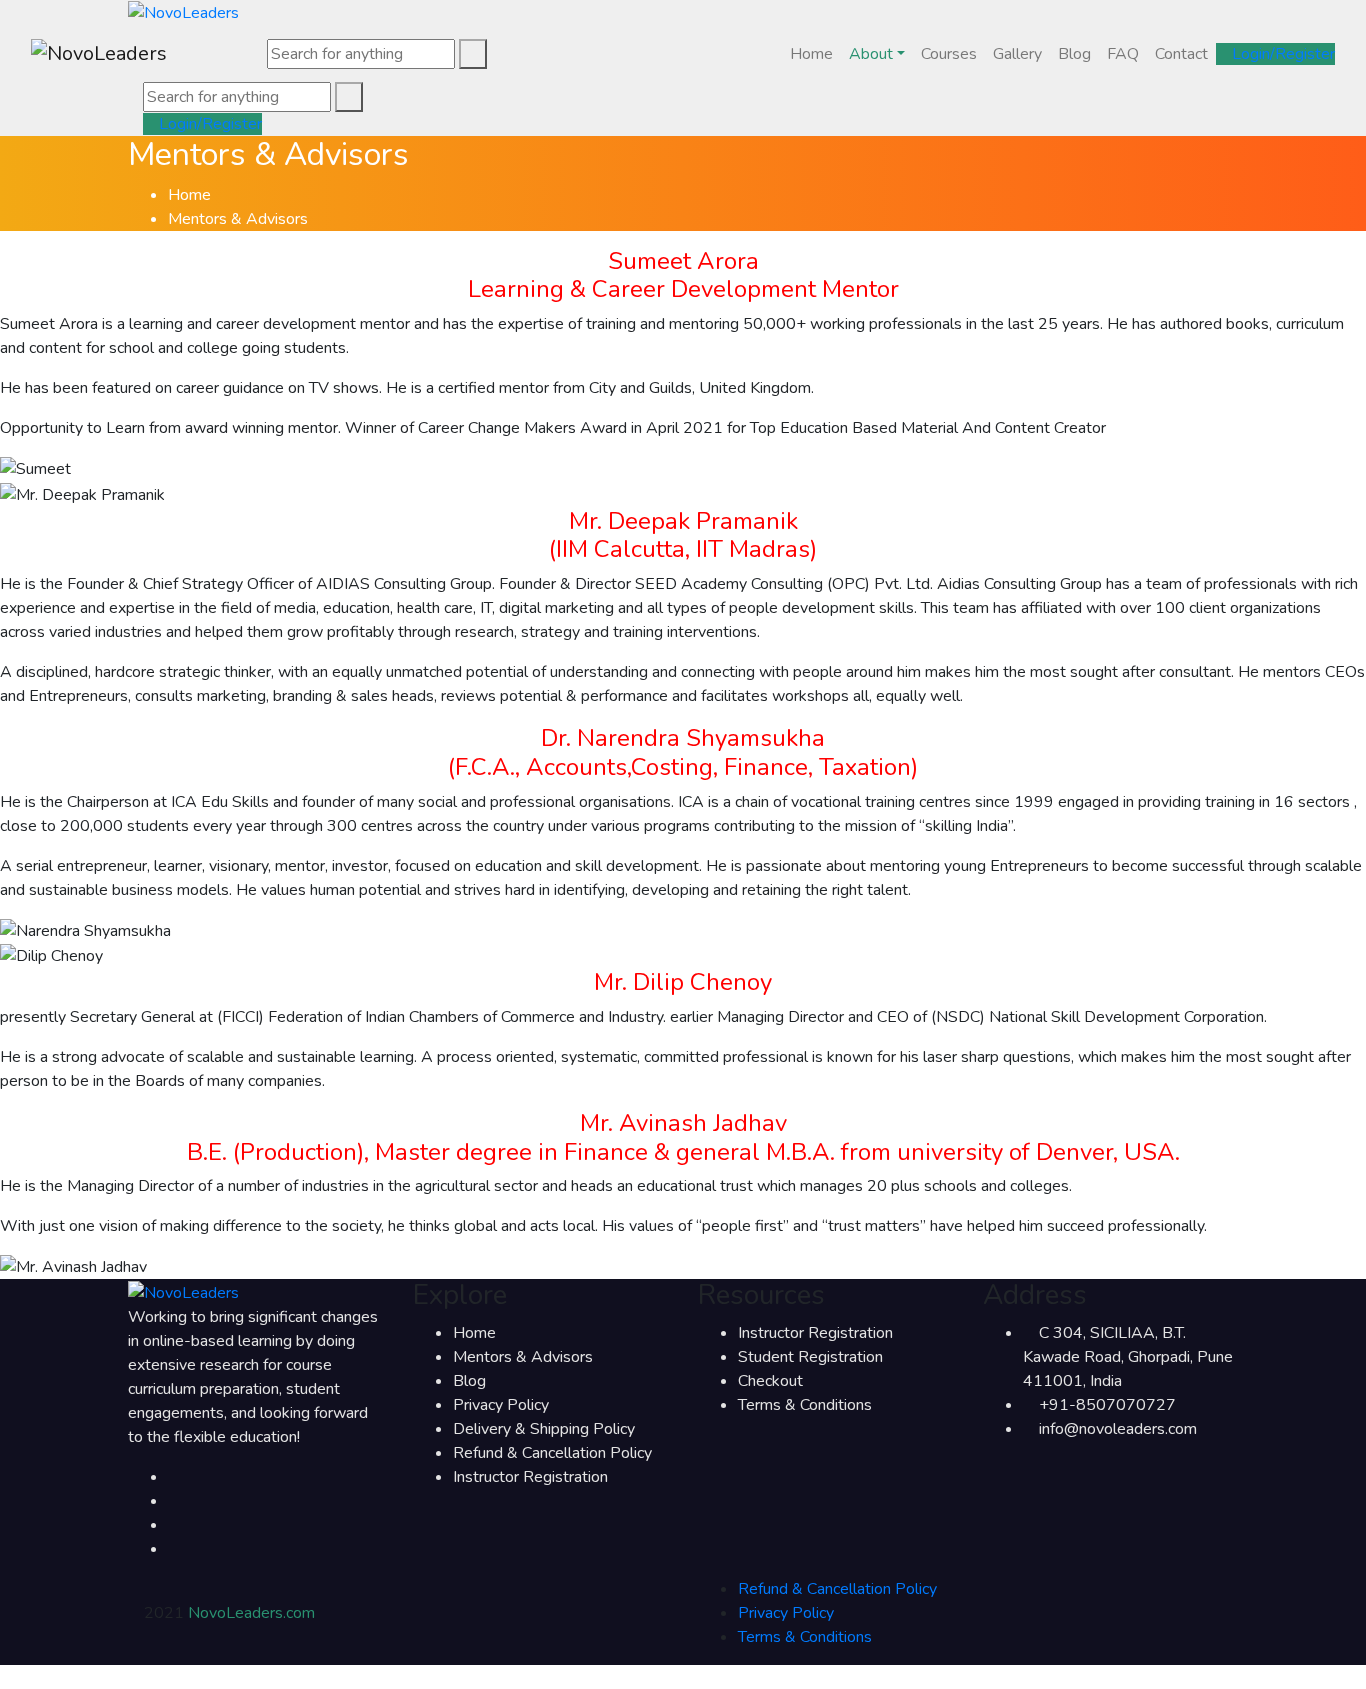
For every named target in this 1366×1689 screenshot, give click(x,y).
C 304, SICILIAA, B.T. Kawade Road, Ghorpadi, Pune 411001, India (1128, 1357)
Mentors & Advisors (523, 1357)
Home (811, 54)
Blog (1074, 54)
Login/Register (1281, 54)
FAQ (1123, 54)
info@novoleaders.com (1118, 1429)
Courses (949, 54)
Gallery (1017, 54)
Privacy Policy (501, 1405)
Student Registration (810, 1357)
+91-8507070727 (1107, 1405)
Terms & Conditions (805, 1405)
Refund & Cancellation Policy (552, 1453)
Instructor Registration (530, 1477)
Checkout (770, 1381)
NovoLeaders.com (251, 1613)
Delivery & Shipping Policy (544, 1429)
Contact (1181, 54)
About (871, 54)
